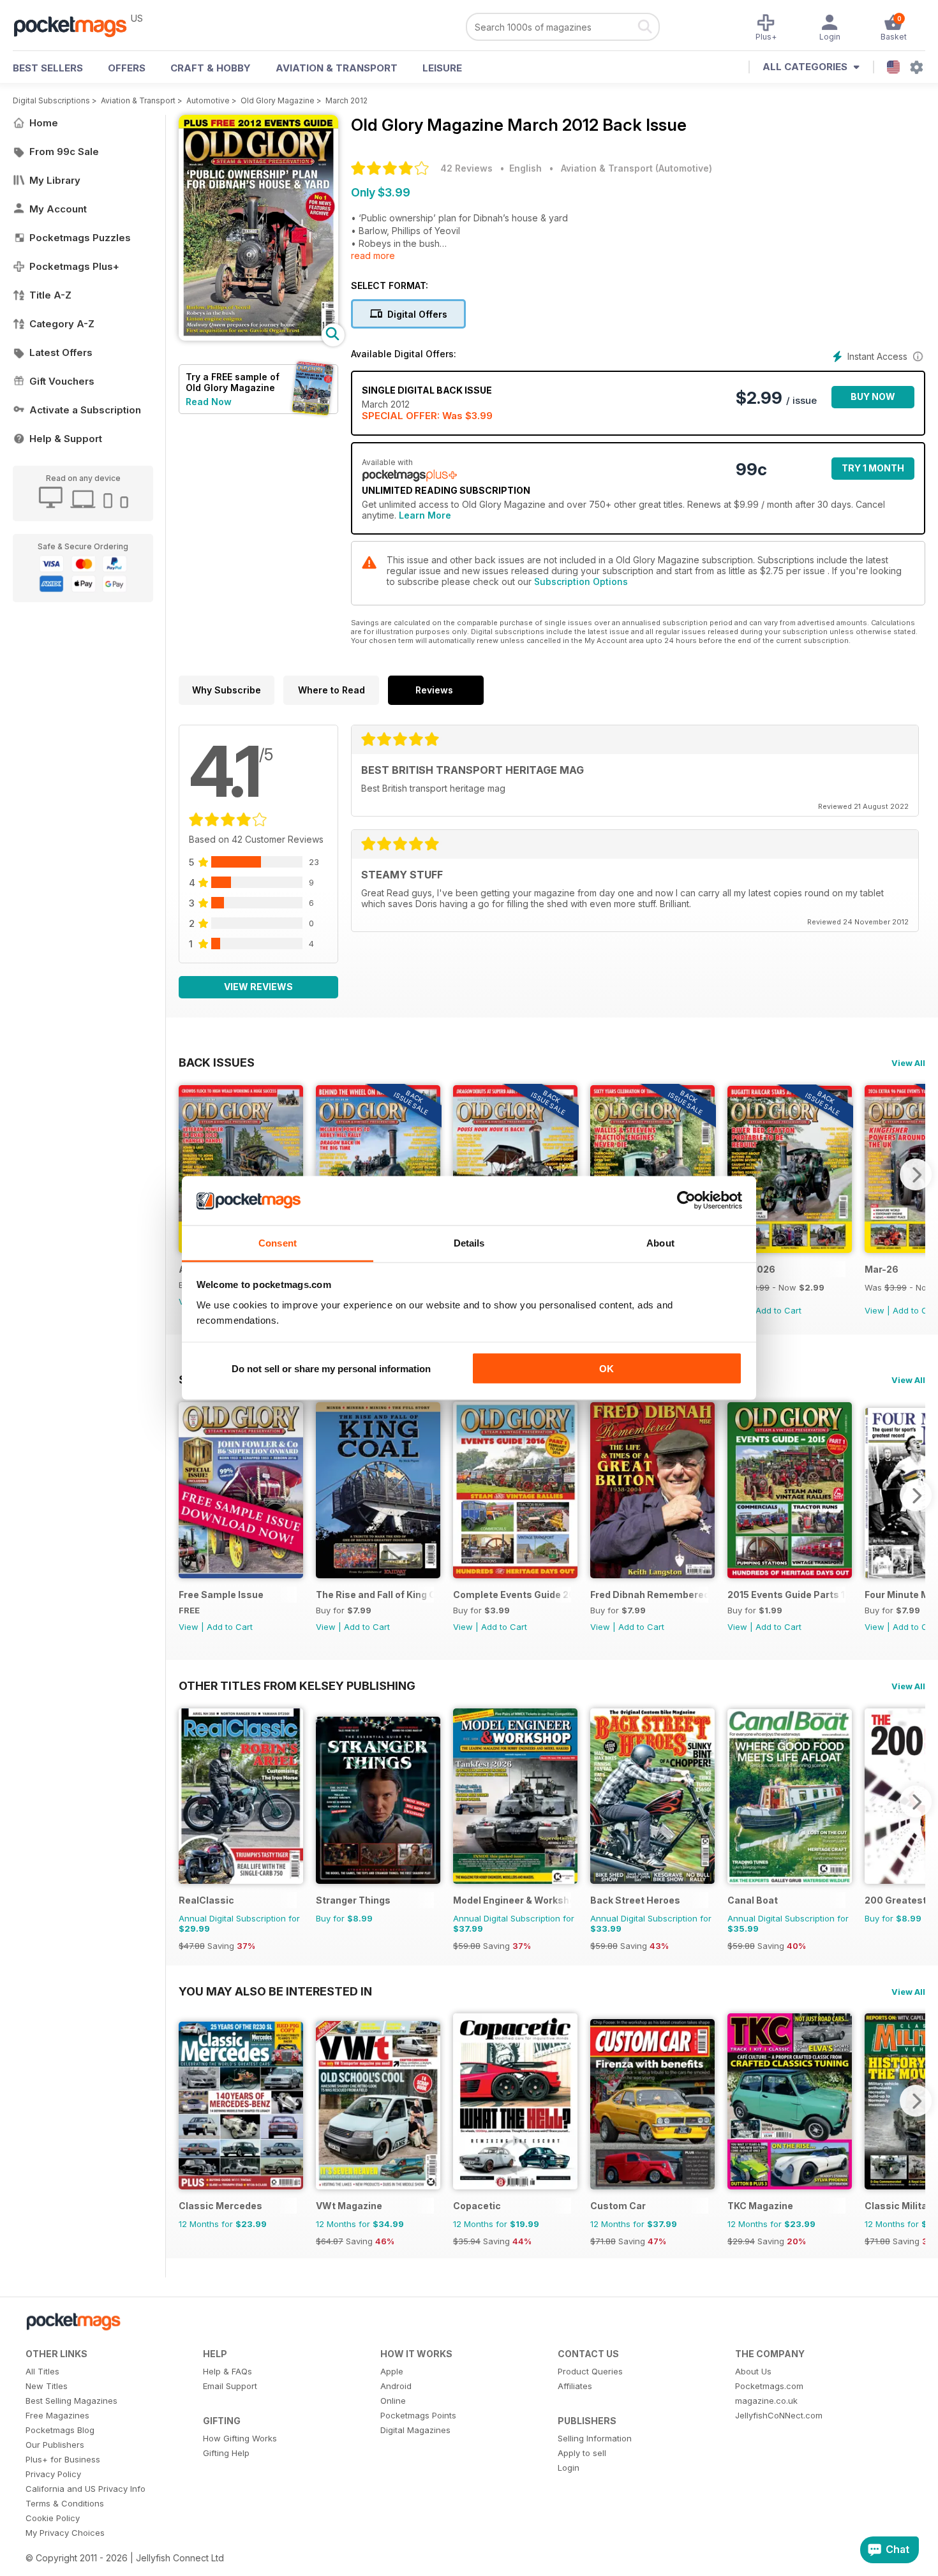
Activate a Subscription (85, 410)
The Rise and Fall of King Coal (375, 1595)
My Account (58, 209)
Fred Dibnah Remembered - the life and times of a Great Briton (649, 1595)
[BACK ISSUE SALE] (790, 1249)
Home (44, 123)
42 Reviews (466, 168)
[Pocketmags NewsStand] (77, 26)
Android (396, 2386)
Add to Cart (778, 1310)
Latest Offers (61, 352)
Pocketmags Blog (60, 2430)
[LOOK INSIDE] (258, 337)
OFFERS (127, 68)
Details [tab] (469, 1242)
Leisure (442, 68)
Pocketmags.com (769, 2386)
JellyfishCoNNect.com (779, 2415)
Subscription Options (581, 581)
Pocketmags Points (418, 2415)
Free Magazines (57, 2415)
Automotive (208, 100)
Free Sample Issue (221, 1595)
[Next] (916, 1174)
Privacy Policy (53, 2474)
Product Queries (590, 2371)
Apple (392, 2371)
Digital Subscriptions (51, 100)
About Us (753, 2371)
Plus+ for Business (63, 2459)
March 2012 (346, 100)
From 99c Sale (64, 152)
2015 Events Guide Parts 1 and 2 (786, 1595)
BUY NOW (873, 396)
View (875, 1310)
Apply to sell (582, 2453)
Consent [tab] (278, 1242)
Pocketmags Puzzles (80, 238)
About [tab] (660, 1242)
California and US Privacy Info (86, 2489)
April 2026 (751, 1269)
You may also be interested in (275, 1991)
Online (393, 2401)
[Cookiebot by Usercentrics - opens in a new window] (686, 1201)
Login (569, 2468)
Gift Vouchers (62, 381)
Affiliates (575, 2386)
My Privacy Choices (65, 2533)
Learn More (425, 515)
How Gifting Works (240, 2438)
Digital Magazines (415, 2430)
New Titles (47, 2386)
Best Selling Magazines (71, 2401)
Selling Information (595, 2438)
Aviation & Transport (337, 68)
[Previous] (188, 1174)
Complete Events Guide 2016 (512, 1595)
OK (607, 1369)
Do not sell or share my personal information (331, 1369)
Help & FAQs (227, 2371)
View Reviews (258, 987)
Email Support (230, 2386)
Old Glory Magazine (278, 100)
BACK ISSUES (217, 1062)
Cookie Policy (53, 2518)
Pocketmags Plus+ (74, 266)
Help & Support (66, 439)
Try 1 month (873, 468)
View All (908, 1063)
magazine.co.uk (766, 2401)
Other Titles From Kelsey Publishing (297, 1685)
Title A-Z (50, 295)
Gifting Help (226, 2453)
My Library (55, 180)
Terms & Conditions (65, 2503)
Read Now (209, 402)
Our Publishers (55, 2445)
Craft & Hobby (211, 68)
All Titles (42, 2371)
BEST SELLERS (48, 68)
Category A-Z (62, 324)
